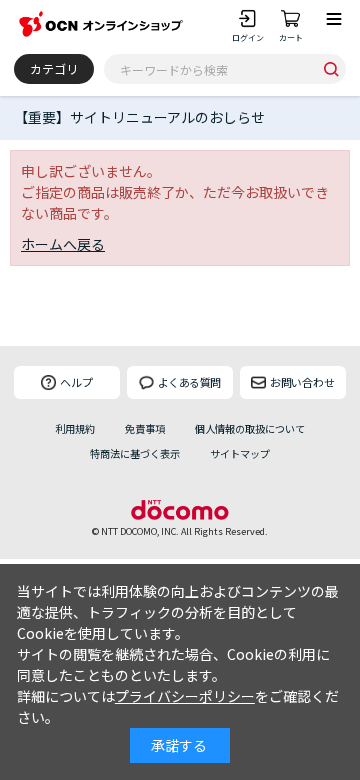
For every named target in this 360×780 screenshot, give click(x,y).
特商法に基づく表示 (135, 454)
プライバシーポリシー (185, 696)
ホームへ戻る (63, 244)
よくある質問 (189, 382)
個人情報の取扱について (250, 429)
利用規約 (75, 429)
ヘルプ (76, 382)
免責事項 (145, 429)
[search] (331, 69)
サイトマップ (240, 454)
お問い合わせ (302, 382)
